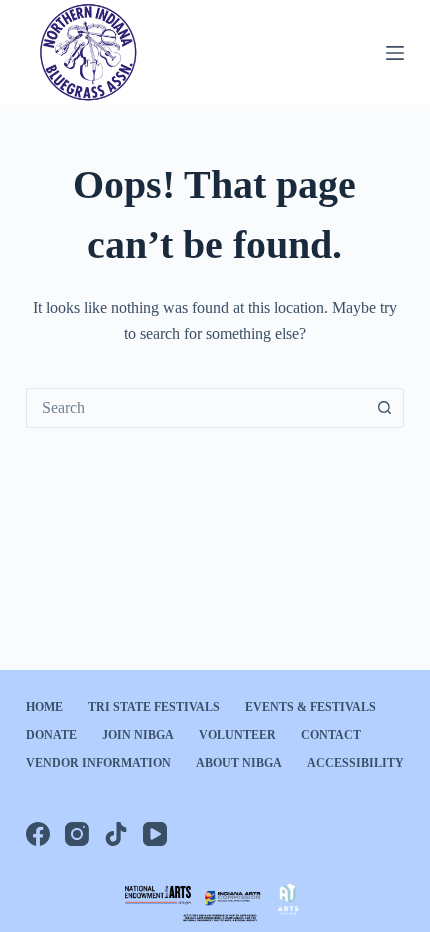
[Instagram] (77, 834)
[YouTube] (155, 834)
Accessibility (355, 763)
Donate (51, 735)
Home (44, 707)
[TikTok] (116, 834)
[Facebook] (38, 834)
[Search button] (384, 408)
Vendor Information (98, 763)
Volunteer (237, 735)
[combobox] (196, 408)
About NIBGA (239, 763)
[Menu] (395, 53)
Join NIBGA (138, 735)
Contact (331, 735)
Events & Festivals (310, 707)
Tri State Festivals (154, 707)
